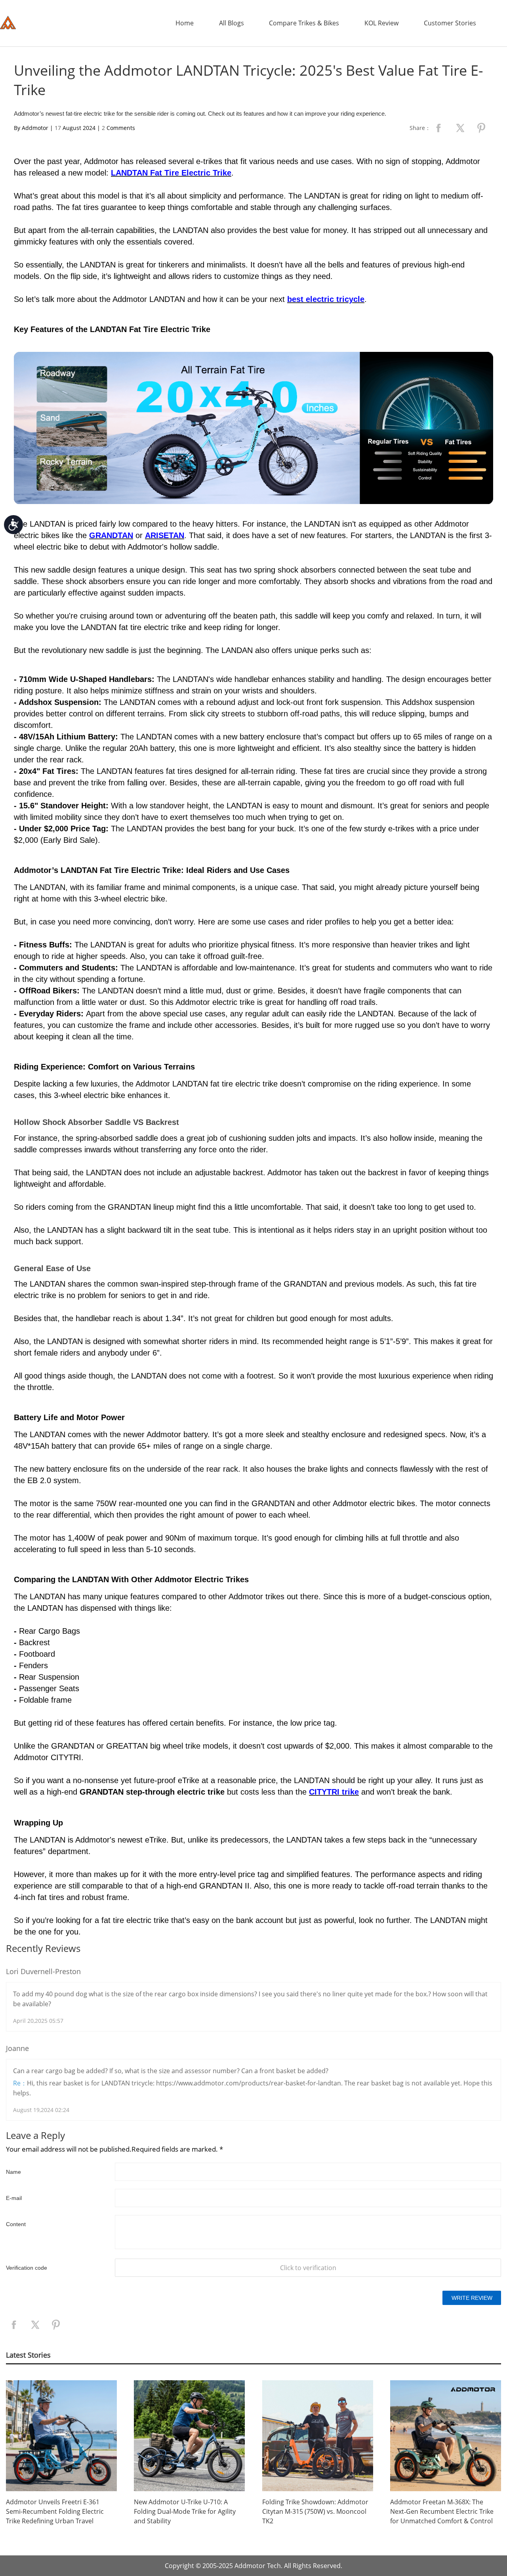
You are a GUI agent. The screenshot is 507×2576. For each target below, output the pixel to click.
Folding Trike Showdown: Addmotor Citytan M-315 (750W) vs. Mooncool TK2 (315, 2511)
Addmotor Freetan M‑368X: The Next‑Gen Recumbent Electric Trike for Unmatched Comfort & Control (442, 2511)
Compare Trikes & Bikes (304, 23)
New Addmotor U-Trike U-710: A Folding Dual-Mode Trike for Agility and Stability (185, 2511)
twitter (460, 128)
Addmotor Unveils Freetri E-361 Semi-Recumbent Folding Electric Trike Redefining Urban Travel (55, 2511)
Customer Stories (450, 23)
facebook (438, 128)
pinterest (481, 128)
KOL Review (381, 23)
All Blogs (232, 23)
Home (185, 23)
